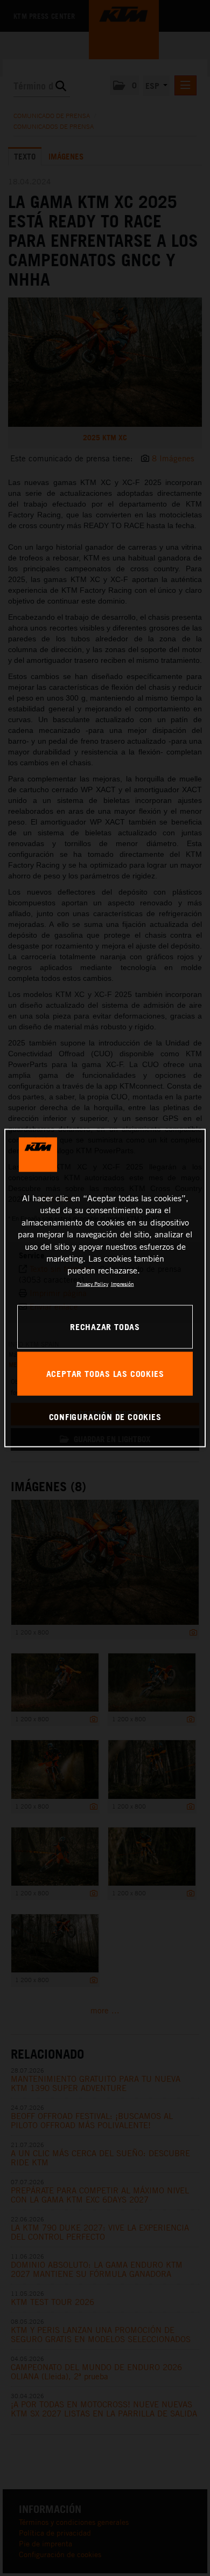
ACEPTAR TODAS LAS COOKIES (105, 1373)
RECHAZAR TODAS (105, 1326)
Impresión (122, 1283)
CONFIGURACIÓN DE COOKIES (105, 1416)
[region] (105, 1288)
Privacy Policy (92, 1283)
